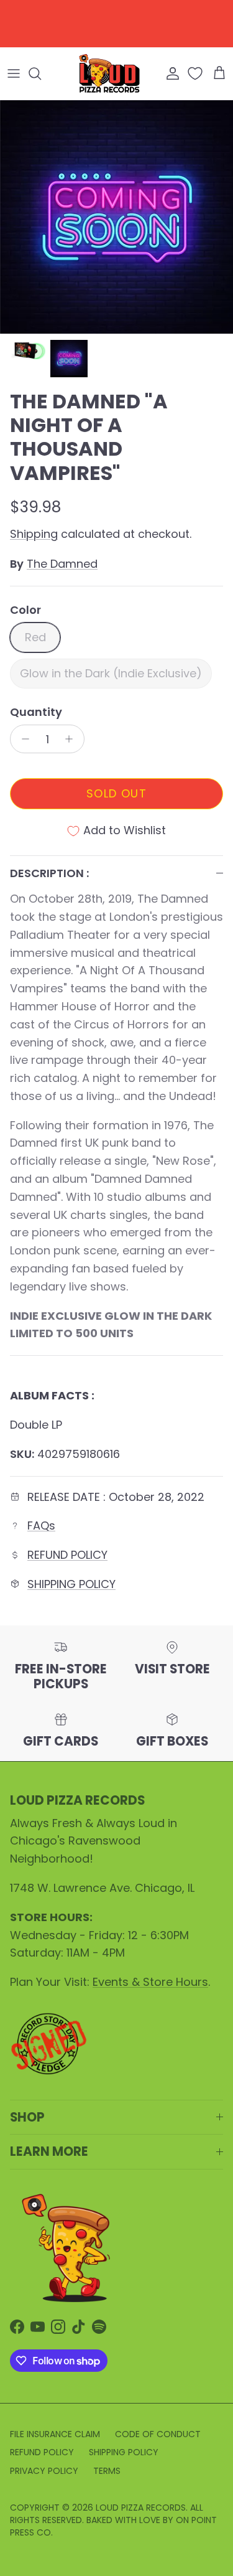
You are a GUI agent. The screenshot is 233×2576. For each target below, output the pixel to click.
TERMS (107, 2471)
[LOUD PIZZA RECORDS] (109, 73)
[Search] (41, 73)
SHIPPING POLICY (71, 1584)
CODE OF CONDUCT (158, 2434)
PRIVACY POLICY (44, 2471)
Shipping (34, 534)
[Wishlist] (196, 73)
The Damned (62, 564)
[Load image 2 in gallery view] (116, 217)
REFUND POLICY (67, 1555)
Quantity (36, 712)
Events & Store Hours (150, 1982)
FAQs (41, 1525)
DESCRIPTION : (49, 873)
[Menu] (14, 73)
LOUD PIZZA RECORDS (141, 2508)
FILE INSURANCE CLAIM (55, 2434)
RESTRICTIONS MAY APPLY (116, 32)
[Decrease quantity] (22, 739)
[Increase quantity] (72, 739)
